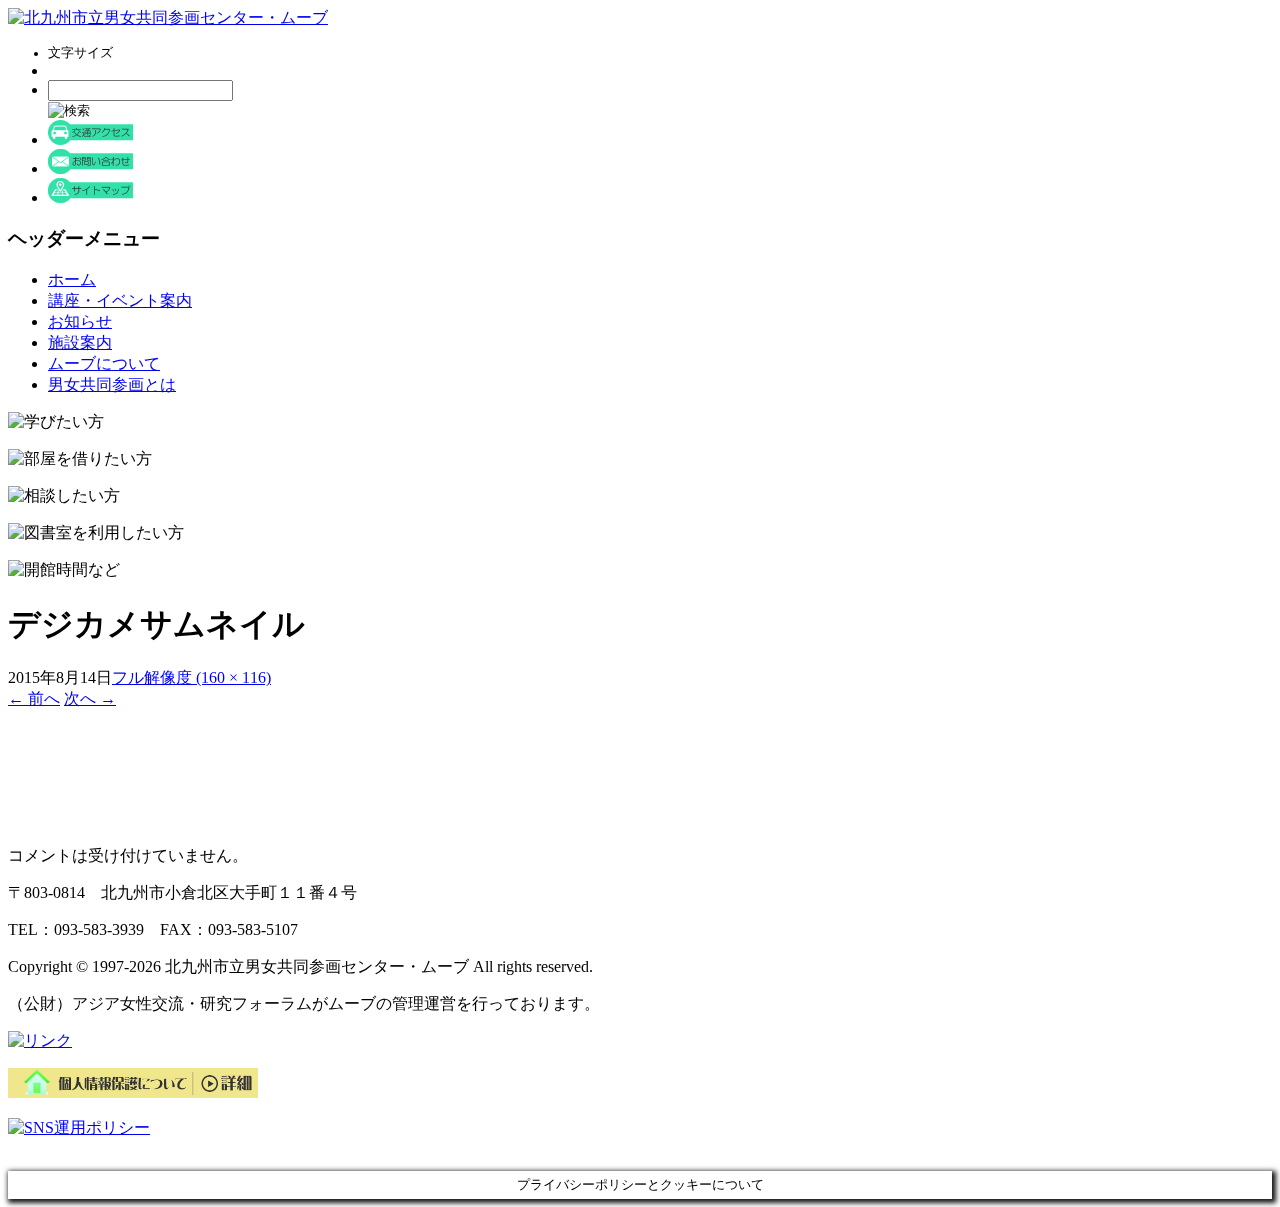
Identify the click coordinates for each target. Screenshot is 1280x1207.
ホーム (72, 279)
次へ (90, 698)
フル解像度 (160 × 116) (191, 677)
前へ (34, 698)
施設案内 (80, 342)
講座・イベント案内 (120, 300)
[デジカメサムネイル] (88, 820)
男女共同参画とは (112, 384)
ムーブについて (104, 363)
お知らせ (80, 321)
